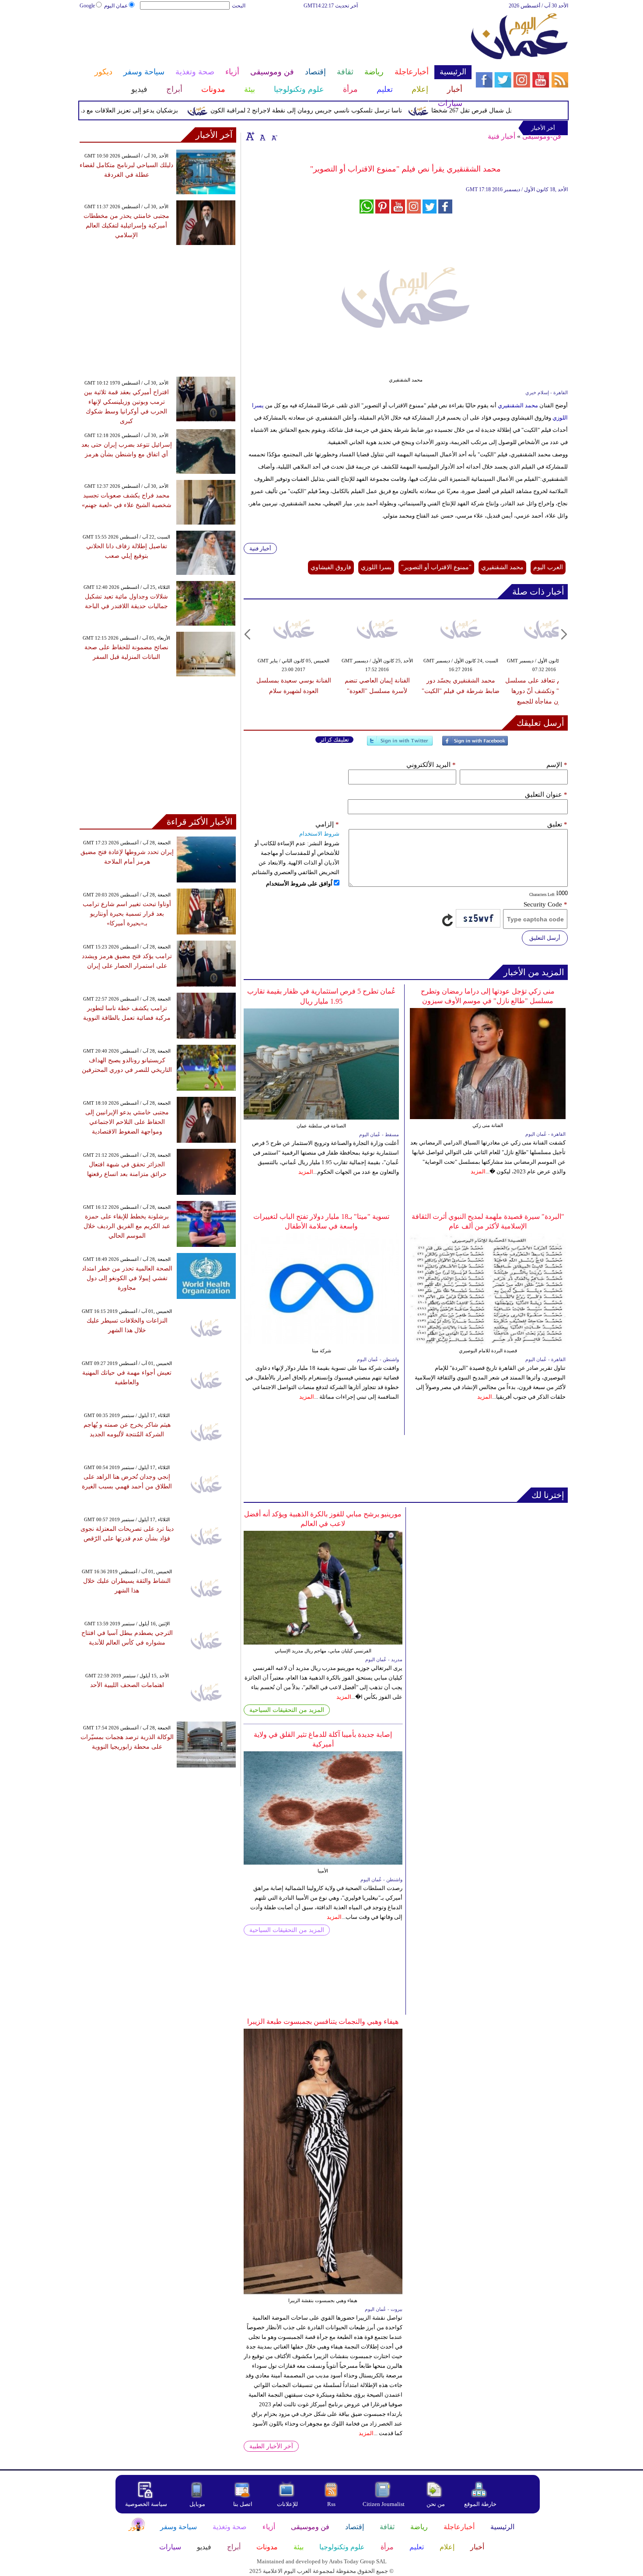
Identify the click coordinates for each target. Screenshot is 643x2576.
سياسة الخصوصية (146, 2504)
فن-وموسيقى (542, 136)
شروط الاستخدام (319, 834)
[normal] (262, 136)
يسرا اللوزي (376, 567)
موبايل (198, 2504)
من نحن (436, 2504)
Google (87, 6)
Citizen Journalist (384, 2504)
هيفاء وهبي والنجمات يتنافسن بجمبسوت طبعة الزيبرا (323, 2021)
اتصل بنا (243, 2504)
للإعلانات (287, 2504)
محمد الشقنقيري (518, 405)
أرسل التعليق (545, 938)
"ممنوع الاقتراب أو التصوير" (436, 567)
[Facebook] (475, 744)
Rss (332, 2504)
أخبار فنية (501, 136)
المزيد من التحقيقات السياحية (287, 1710)
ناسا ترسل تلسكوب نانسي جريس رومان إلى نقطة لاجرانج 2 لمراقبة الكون (339, 110)
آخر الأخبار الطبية (271, 2446)
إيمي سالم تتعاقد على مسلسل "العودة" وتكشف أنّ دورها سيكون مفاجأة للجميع (544, 691)
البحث (239, 6)
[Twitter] (400, 744)
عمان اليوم (116, 6)
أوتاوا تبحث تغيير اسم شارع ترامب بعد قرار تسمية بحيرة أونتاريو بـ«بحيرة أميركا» (127, 914)
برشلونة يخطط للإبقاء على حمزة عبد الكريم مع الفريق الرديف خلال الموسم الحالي (127, 1226)
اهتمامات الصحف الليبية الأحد (127, 1685)
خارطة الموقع (480, 2504)
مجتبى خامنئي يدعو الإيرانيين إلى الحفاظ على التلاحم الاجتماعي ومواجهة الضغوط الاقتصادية (127, 1122)
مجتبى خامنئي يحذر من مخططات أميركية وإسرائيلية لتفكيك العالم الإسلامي (126, 226)
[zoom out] (274, 136)
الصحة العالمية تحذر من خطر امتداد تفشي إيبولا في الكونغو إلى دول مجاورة (127, 1278)
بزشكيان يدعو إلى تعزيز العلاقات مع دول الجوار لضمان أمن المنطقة (125, 110)
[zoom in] (250, 136)
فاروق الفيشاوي (331, 567)
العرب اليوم (548, 567)
